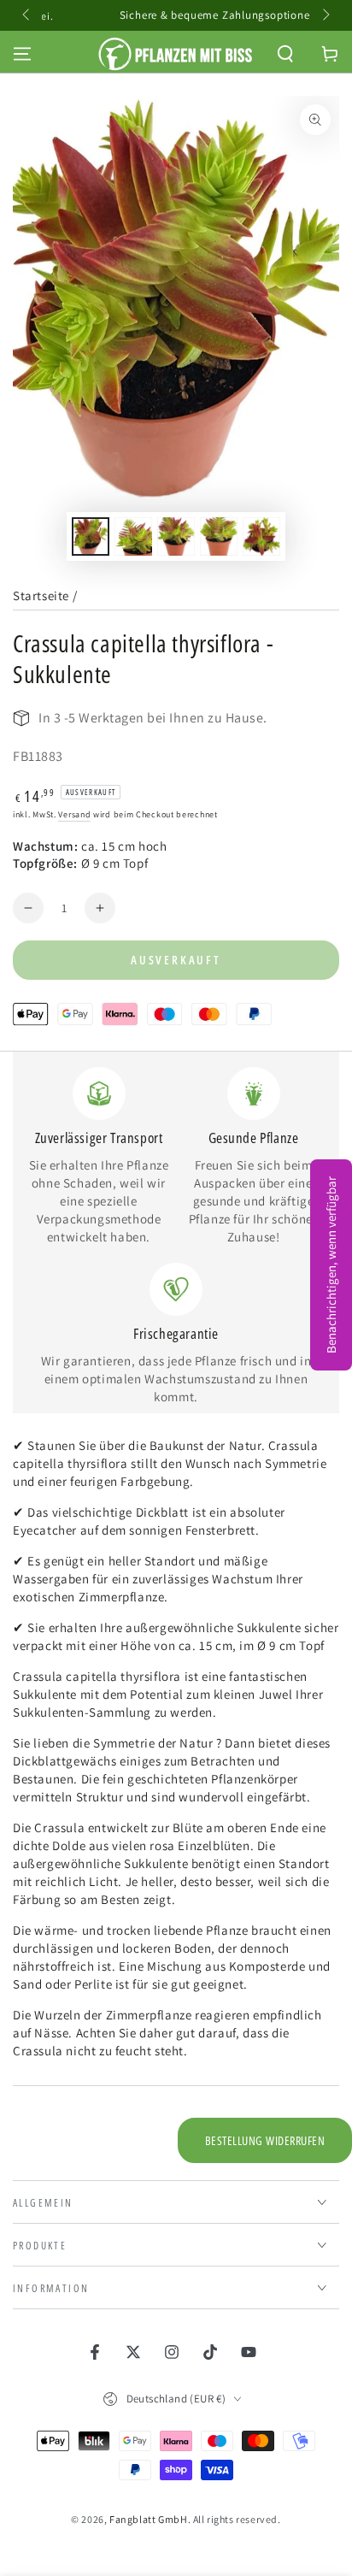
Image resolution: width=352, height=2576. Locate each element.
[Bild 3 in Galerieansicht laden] (176, 536)
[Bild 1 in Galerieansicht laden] (91, 536)
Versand (74, 814)
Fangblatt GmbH (148, 2519)
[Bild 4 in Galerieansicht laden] (219, 536)
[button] (285, 54)
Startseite (41, 595)
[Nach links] (27, 15)
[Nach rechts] (325, 15)
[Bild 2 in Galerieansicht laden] (133, 536)
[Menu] (22, 54)
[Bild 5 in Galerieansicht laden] (261, 536)
